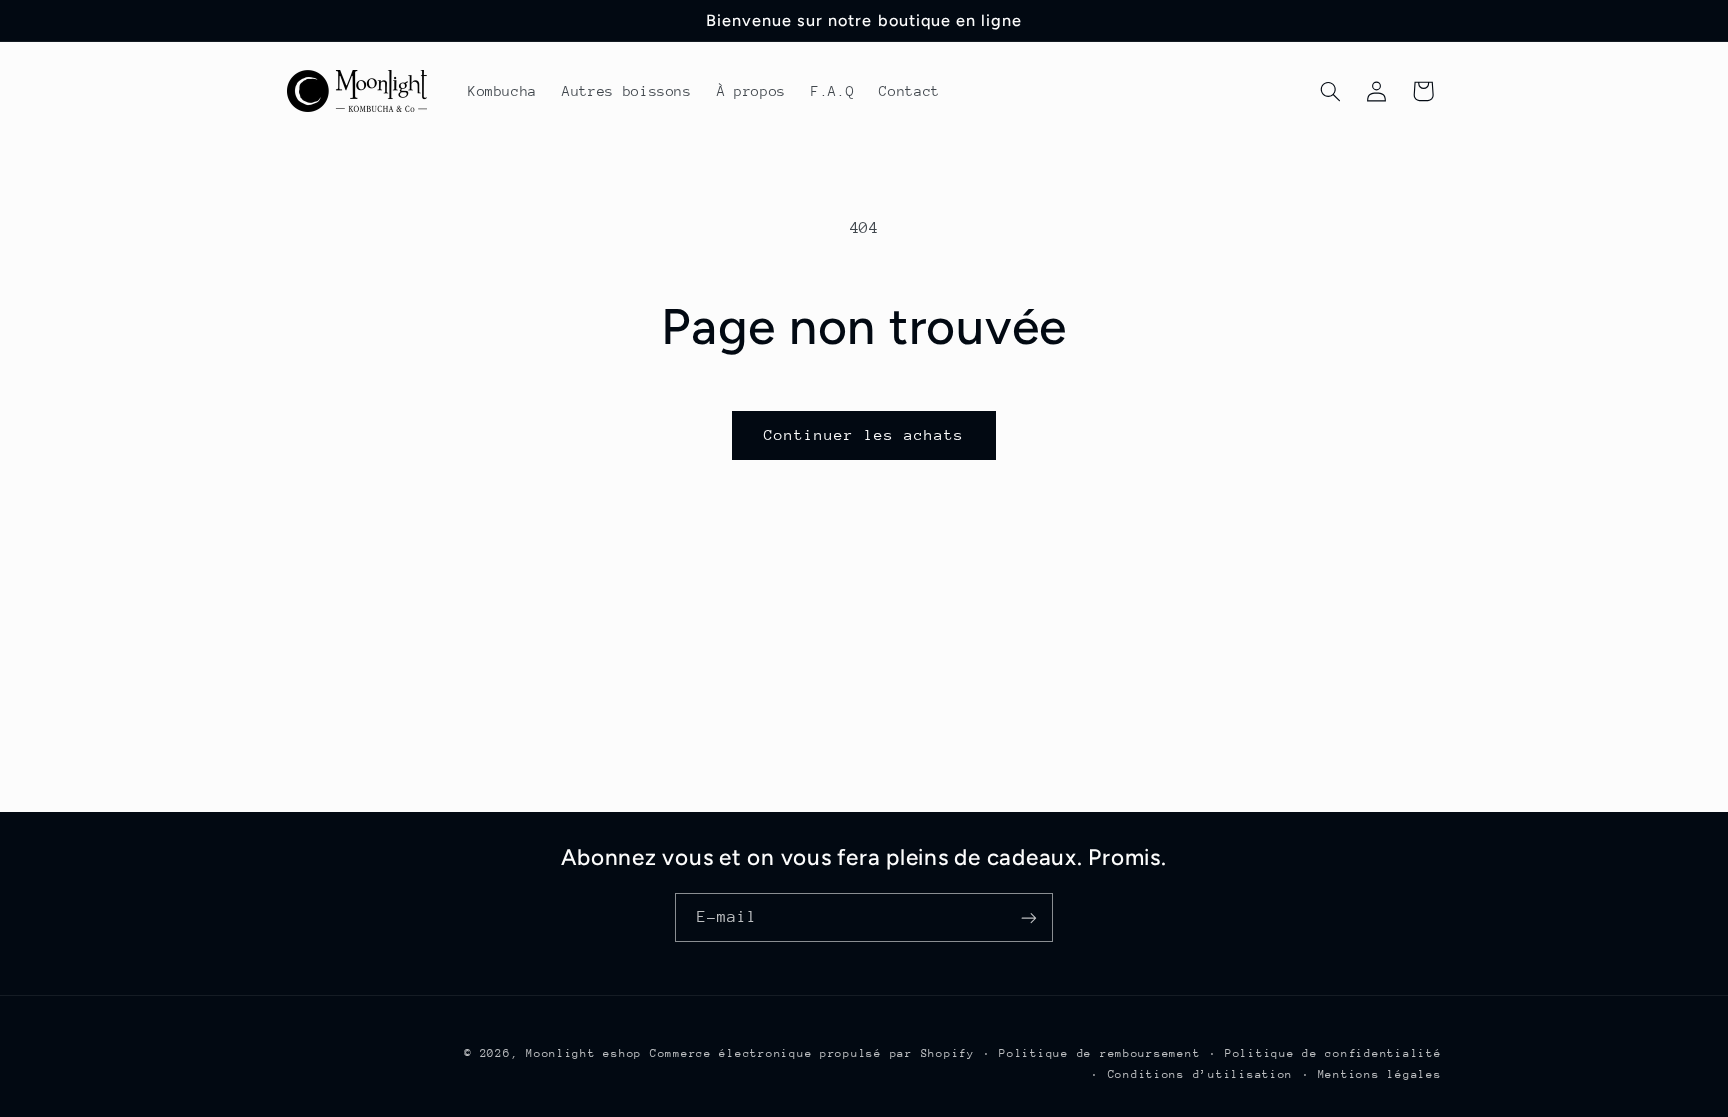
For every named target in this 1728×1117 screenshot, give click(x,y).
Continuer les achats (864, 434)
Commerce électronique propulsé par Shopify (812, 1053)
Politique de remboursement (1099, 1053)
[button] (1330, 91)
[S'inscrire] (1029, 917)
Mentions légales (1380, 1074)
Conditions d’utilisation (1201, 1074)
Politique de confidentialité (1333, 1053)
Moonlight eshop (584, 1053)
